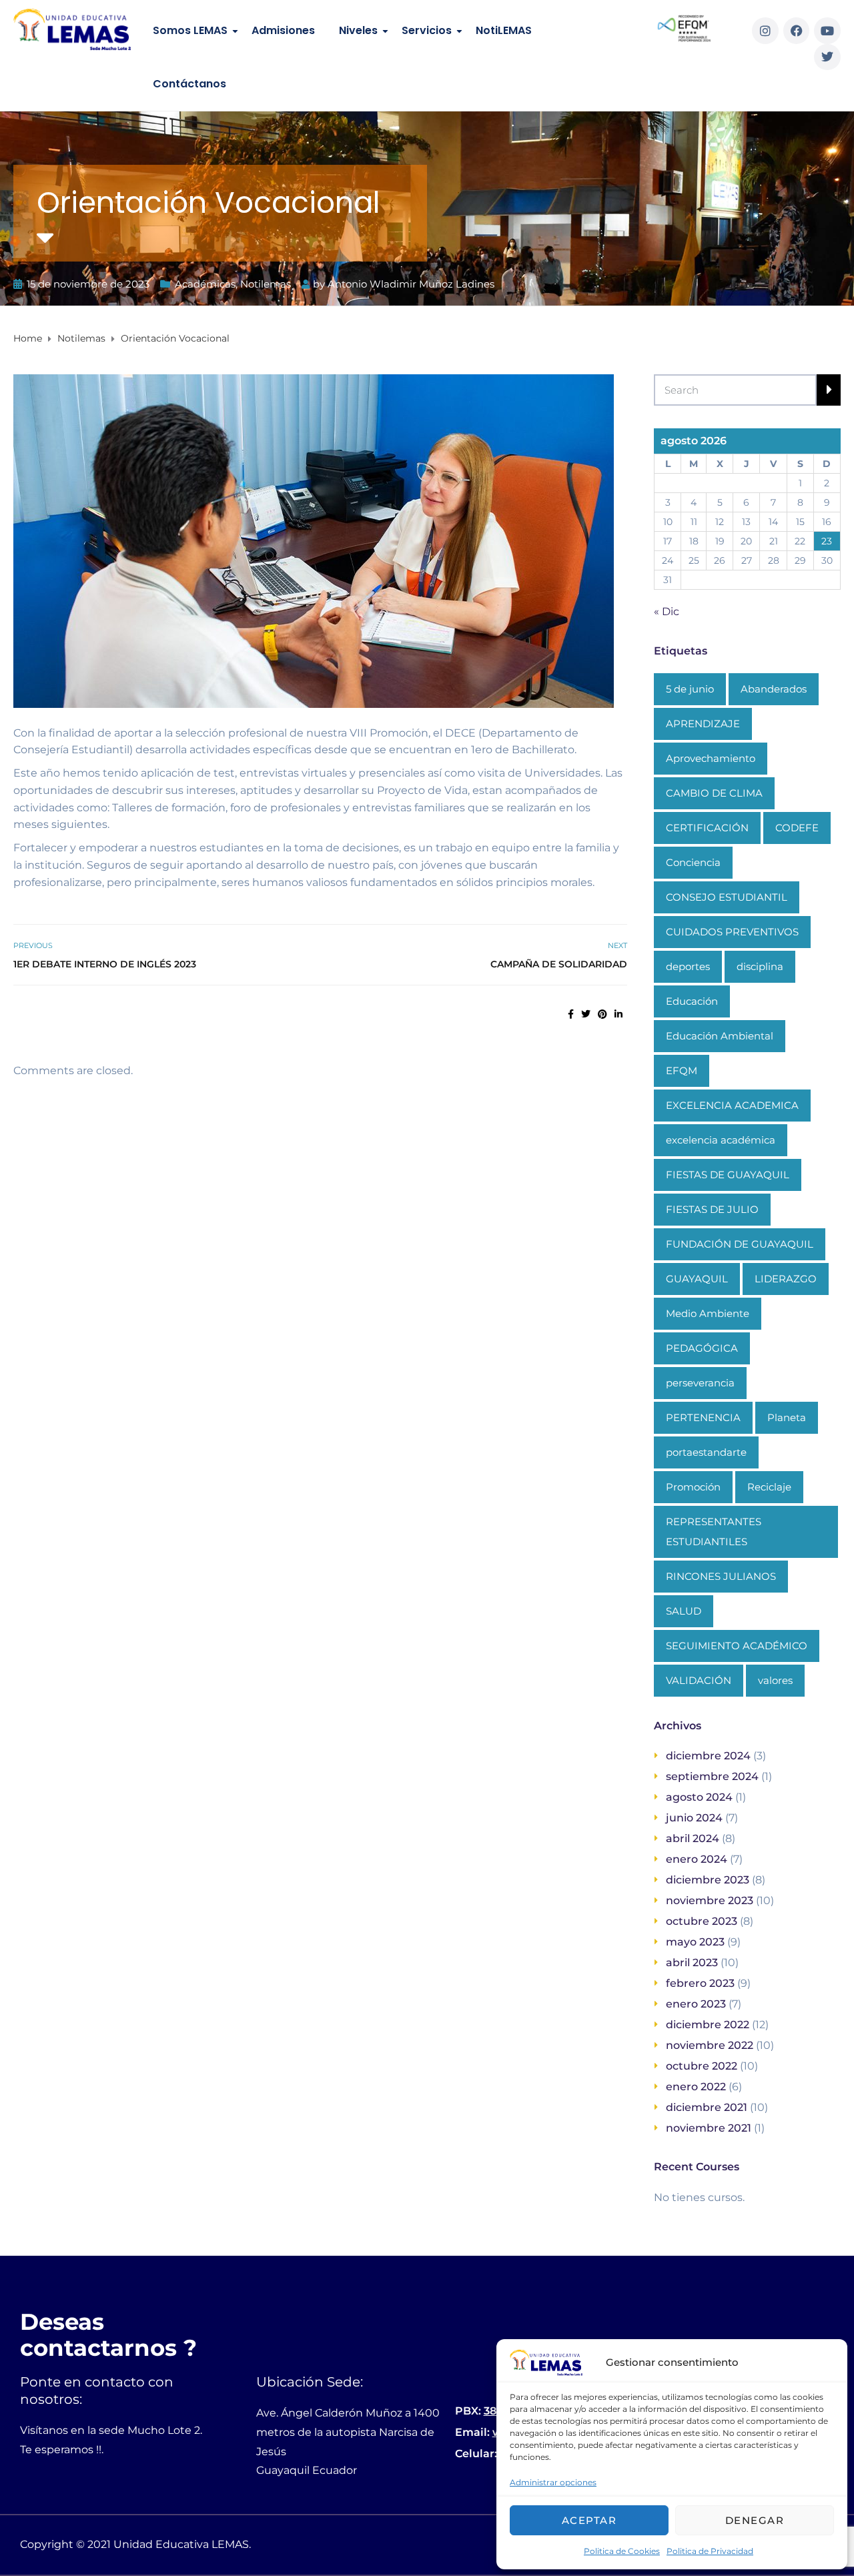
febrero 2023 (700, 1983)
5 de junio (690, 689)
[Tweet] (586, 1014)
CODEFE (797, 828)
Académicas (205, 284)
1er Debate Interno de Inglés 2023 (105, 964)
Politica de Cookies (622, 2551)
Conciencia (693, 862)
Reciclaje (769, 1487)
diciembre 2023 (708, 1880)
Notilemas (266, 284)
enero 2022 (696, 2087)
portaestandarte (706, 1452)
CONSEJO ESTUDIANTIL (727, 897)
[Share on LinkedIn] (618, 1014)
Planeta (787, 1417)
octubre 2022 (702, 2066)
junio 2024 (694, 1818)
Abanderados (774, 689)
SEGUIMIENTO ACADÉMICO (737, 1646)
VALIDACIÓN (699, 1680)
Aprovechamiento (711, 758)
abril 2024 (693, 1838)
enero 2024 (697, 1859)
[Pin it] (602, 1014)
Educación (692, 1001)
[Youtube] (827, 31)
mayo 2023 (695, 1942)
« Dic (667, 611)
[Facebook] (797, 31)
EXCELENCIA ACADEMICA (732, 1105)
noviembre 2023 (710, 1900)
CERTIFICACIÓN (707, 828)
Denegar (755, 2520)
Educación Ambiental (720, 1036)
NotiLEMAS (504, 30)
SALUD (684, 1611)
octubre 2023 (702, 1921)
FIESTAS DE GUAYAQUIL (728, 1175)
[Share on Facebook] (571, 1014)
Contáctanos (189, 84)
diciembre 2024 (708, 1756)
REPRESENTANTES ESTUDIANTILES (714, 1532)
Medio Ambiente (708, 1313)
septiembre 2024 (712, 1776)
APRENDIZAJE (703, 724)
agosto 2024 (699, 1797)
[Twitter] (827, 57)
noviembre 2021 (709, 2128)
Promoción (693, 1487)
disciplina (760, 966)
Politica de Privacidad (710, 2551)
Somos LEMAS (190, 30)
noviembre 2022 (710, 2045)
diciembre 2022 (708, 2025)
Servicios (427, 30)
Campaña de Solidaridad (559, 964)
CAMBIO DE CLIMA (714, 793)
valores (775, 1680)
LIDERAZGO (786, 1279)
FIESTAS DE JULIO (712, 1209)
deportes (688, 966)
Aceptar (589, 2520)
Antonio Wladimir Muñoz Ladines (411, 284)
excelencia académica (721, 1140)
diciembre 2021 (707, 2107)
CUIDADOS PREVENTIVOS (732, 932)
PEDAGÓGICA (702, 1348)
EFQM (682, 1070)
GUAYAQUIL (697, 1279)
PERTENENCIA (703, 1417)
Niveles (358, 30)
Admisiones (283, 30)
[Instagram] (765, 31)
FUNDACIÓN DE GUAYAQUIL (740, 1244)
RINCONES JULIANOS (721, 1576)
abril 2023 (692, 1963)
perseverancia (700, 1383)
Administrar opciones (553, 2482)
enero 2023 (696, 2004)
